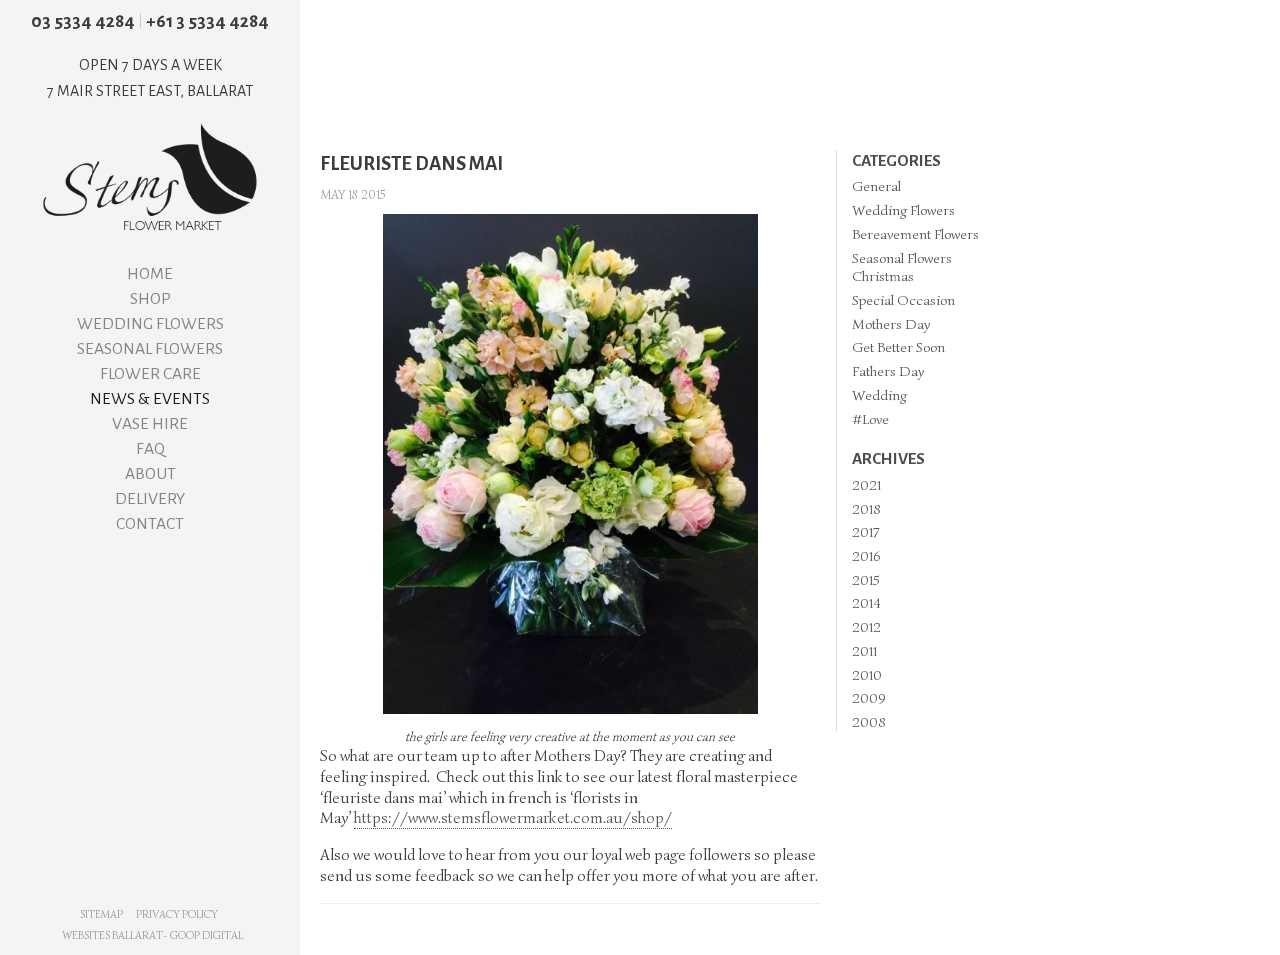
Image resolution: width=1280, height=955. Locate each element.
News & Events (150, 399)
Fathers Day (888, 371)
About (150, 474)
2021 (866, 485)
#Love (870, 419)
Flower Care (150, 374)
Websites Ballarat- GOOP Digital (152, 935)
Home (150, 274)
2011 (864, 651)
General (876, 186)
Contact (150, 524)
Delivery (150, 499)
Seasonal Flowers (150, 349)
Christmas (883, 276)
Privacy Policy (177, 914)
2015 (866, 580)
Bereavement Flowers (915, 234)
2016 (866, 556)
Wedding (879, 395)
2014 (866, 603)
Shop (150, 299)
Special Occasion (903, 300)
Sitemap (101, 914)
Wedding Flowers (150, 324)
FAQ (150, 449)
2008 (869, 722)
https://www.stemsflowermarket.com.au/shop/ (513, 818)
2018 (866, 509)
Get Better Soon (898, 347)
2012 (866, 627)
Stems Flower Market (150, 177)
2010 (867, 675)
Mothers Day (891, 324)
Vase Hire (150, 424)
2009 (868, 698)
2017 (865, 532)
